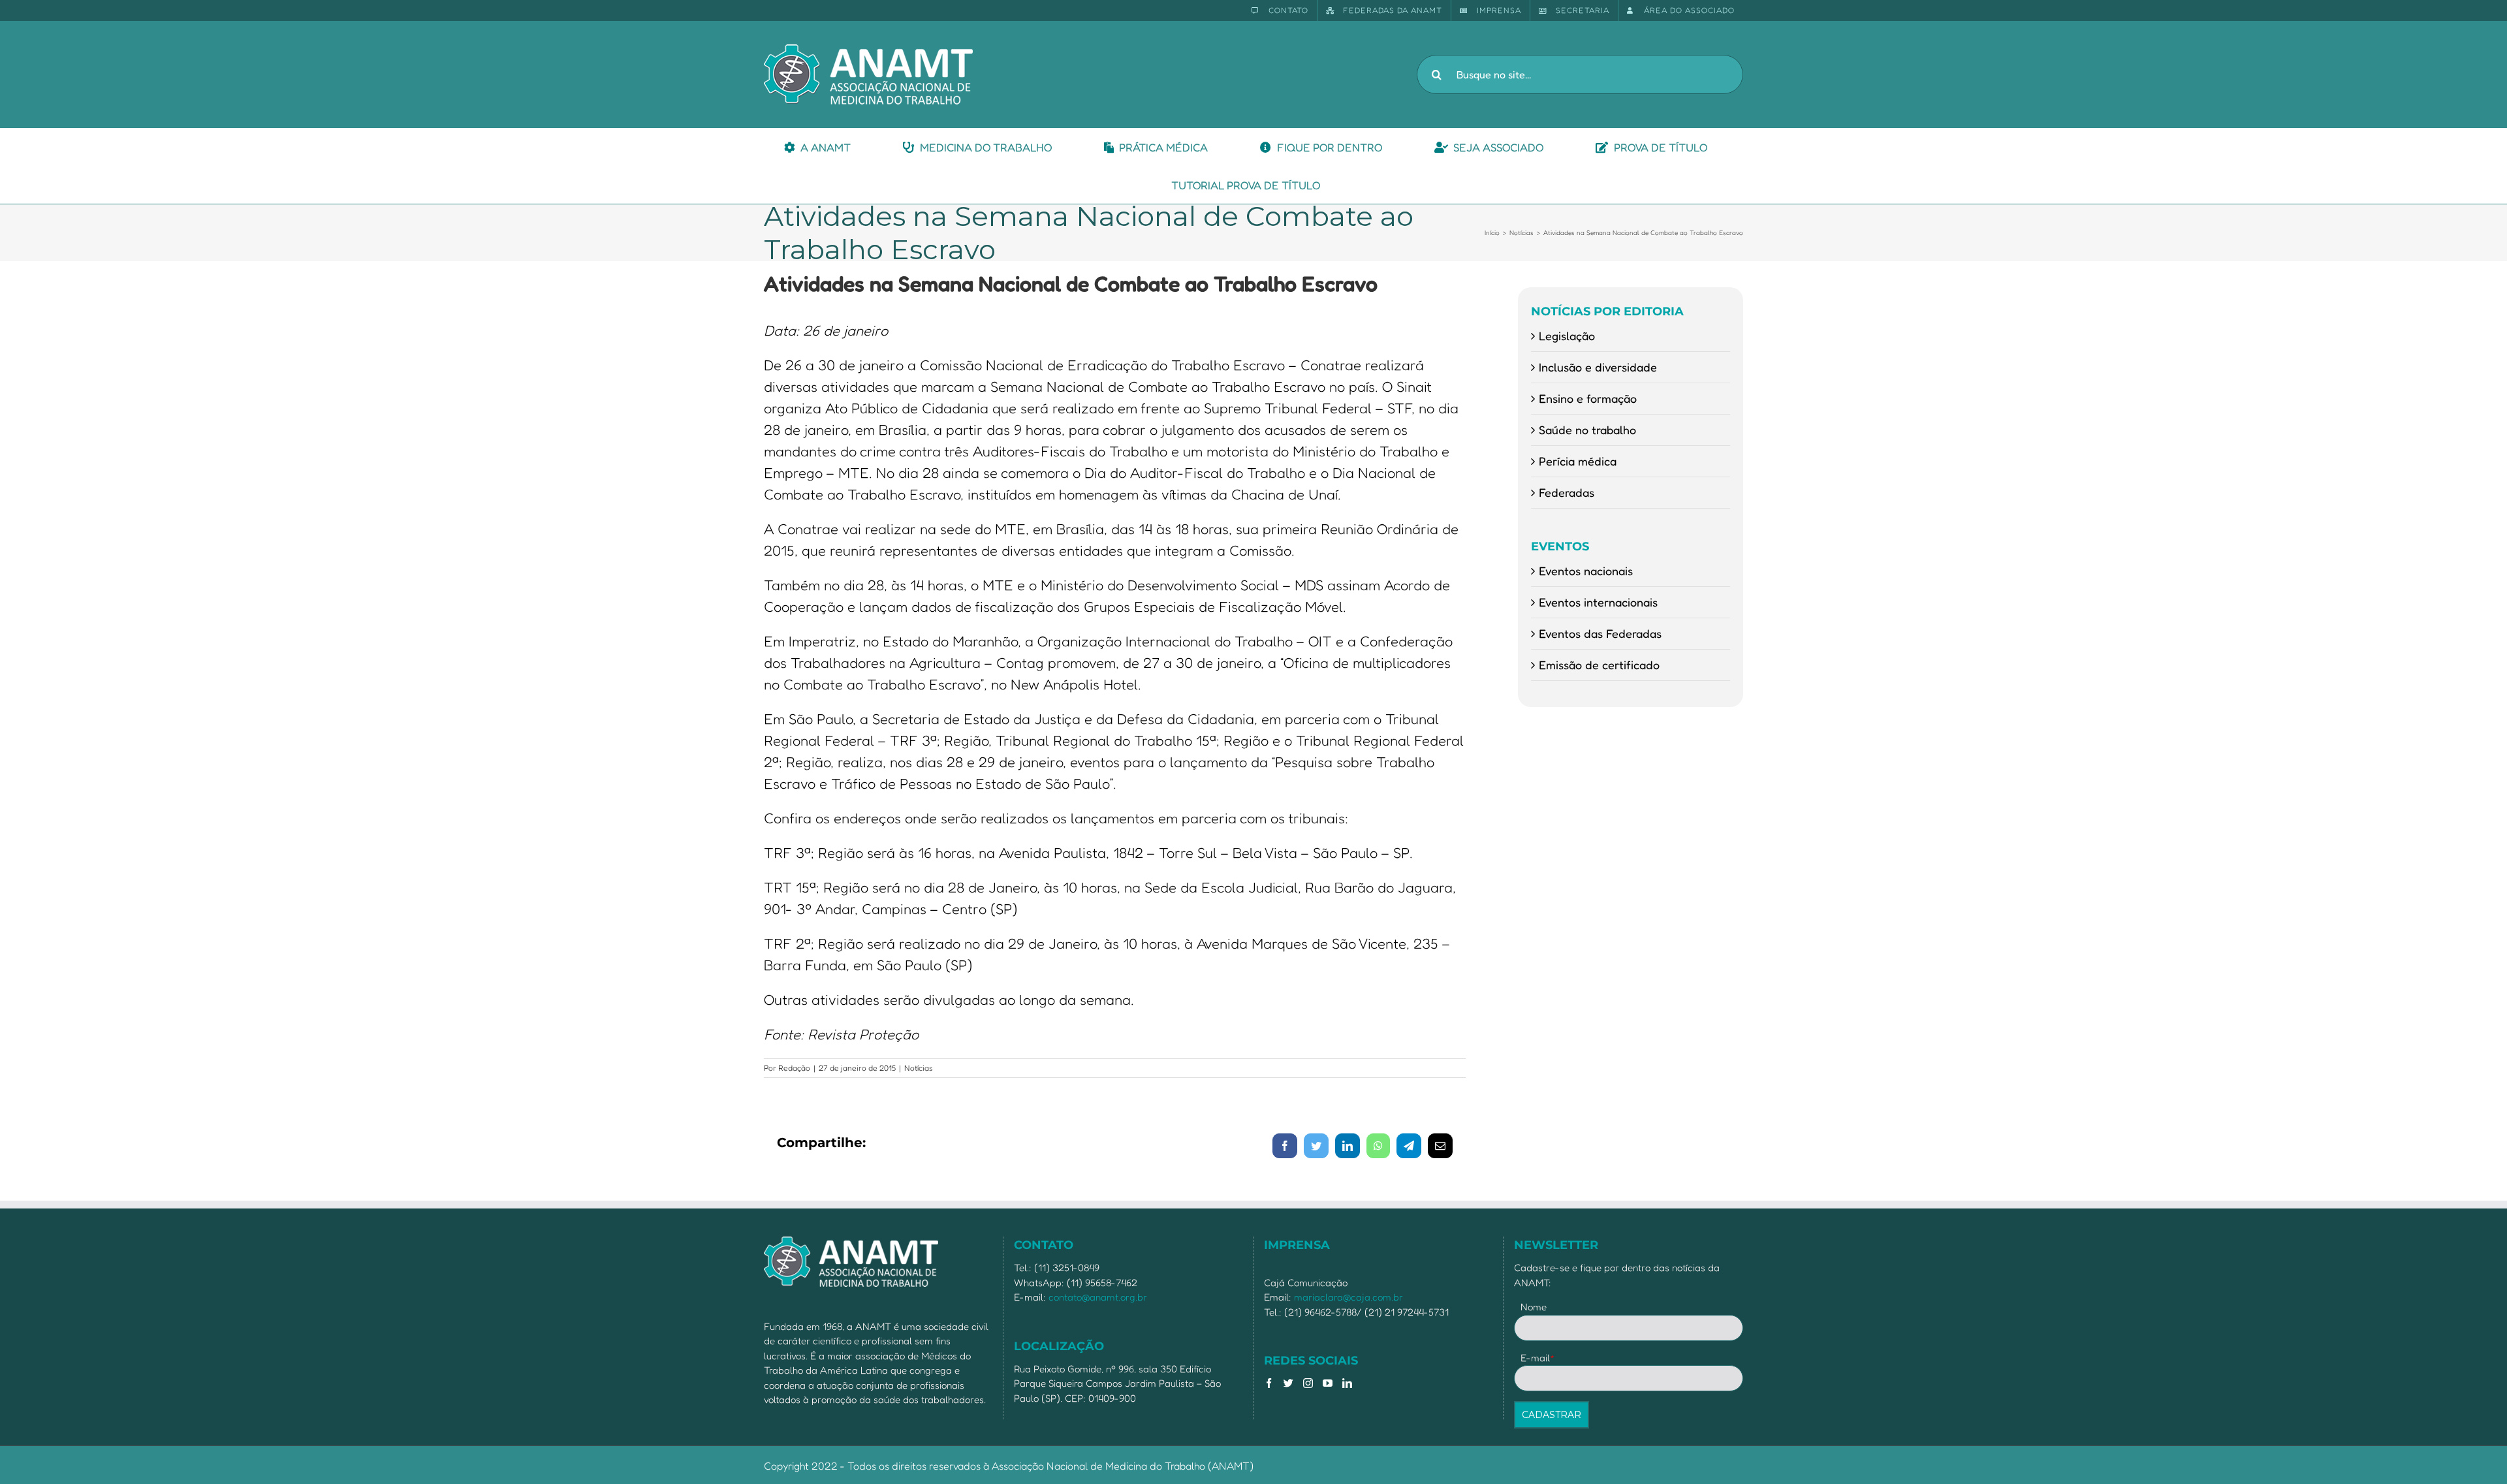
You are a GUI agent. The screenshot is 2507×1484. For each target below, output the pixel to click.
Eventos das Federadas (1600, 633)
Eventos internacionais (1598, 602)
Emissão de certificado (1599, 665)
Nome (1534, 1307)
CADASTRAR (1552, 1415)
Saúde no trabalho (1587, 430)
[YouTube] (1328, 1383)
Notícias (919, 1068)
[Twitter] (1288, 1383)
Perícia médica (1578, 461)
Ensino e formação (1588, 398)
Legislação (1567, 336)
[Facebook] (1269, 1383)
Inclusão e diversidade (1598, 367)
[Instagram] (1308, 1383)
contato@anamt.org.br (1098, 1297)
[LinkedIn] (1347, 1383)
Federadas (1567, 492)
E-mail (1538, 1358)
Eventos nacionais (1586, 571)
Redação (794, 1068)
